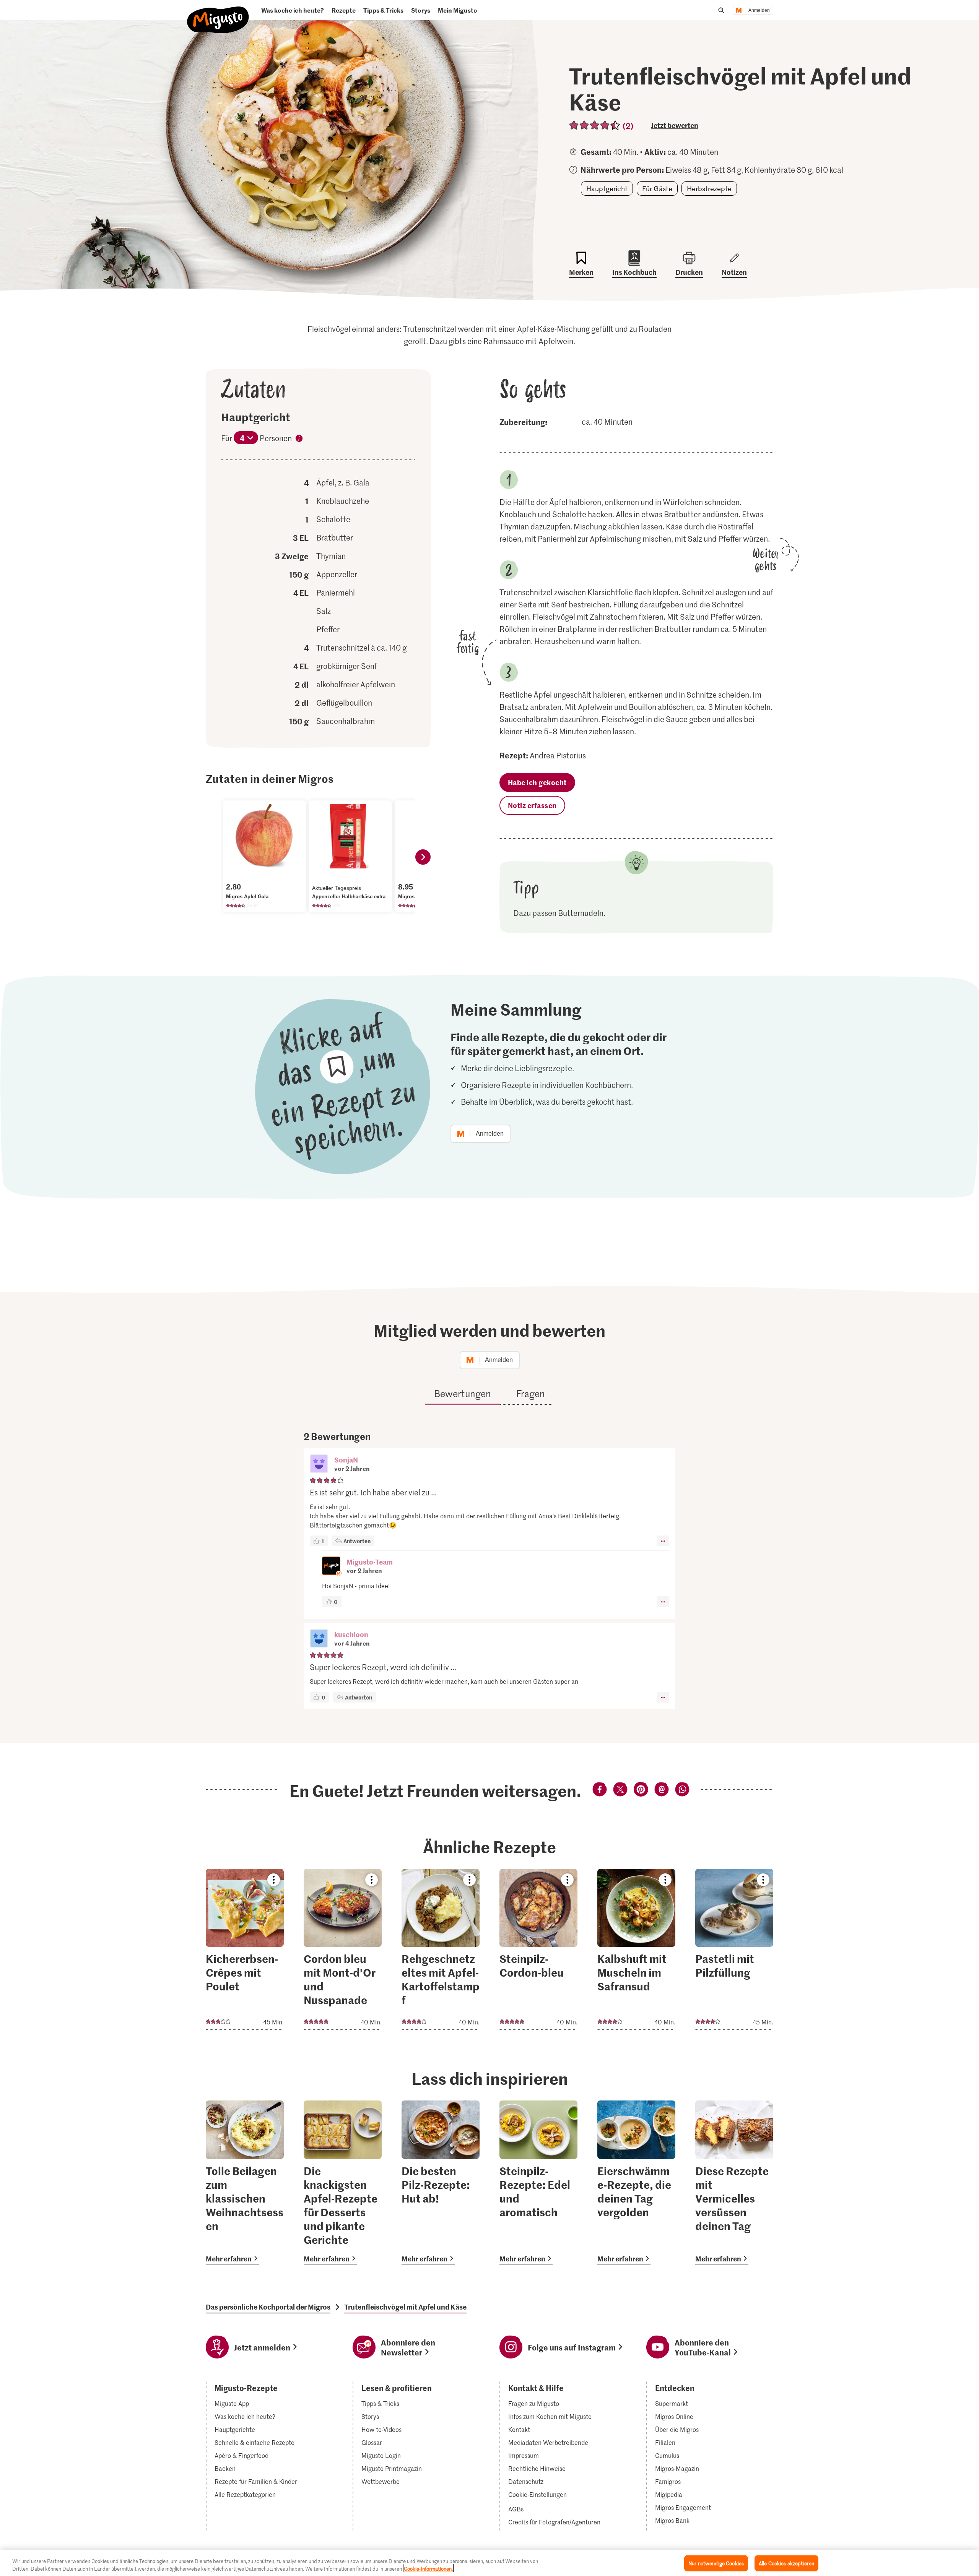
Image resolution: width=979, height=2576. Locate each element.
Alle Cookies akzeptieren (786, 2563)
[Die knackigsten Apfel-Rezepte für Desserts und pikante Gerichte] (343, 2182)
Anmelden (759, 10)
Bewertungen (463, 1394)
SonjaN (346, 1460)
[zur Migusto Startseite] (218, 14)
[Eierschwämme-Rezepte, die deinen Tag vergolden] (636, 2182)
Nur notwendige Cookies (716, 2563)
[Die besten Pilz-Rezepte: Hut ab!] (441, 2182)
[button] (319, 1464)
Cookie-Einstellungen (537, 2495)
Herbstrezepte (709, 188)
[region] (489, 2563)
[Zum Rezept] (245, 1949)
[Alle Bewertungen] (595, 125)
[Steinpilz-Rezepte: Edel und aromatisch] (538, 2182)
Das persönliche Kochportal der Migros (268, 2307)
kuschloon (351, 1634)
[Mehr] (663, 1541)
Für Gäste (657, 188)
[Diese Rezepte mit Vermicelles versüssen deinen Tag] (734, 2182)
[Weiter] (423, 857)
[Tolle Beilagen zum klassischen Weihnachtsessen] (245, 2182)
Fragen (531, 1394)
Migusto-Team (370, 1562)
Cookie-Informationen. (428, 2568)
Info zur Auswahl (299, 440)
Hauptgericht (607, 188)
